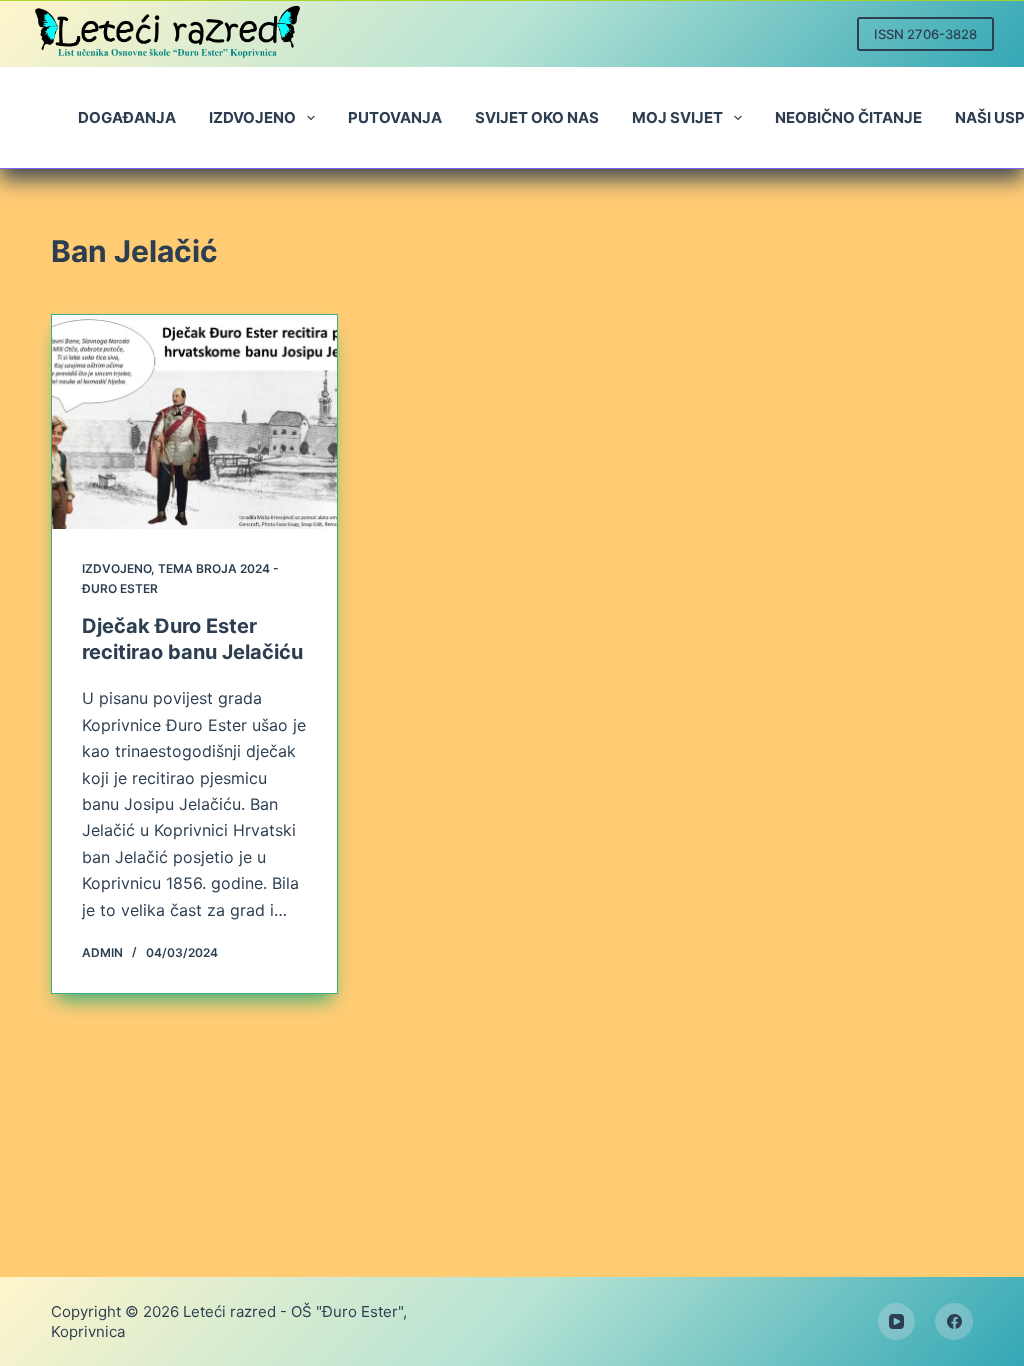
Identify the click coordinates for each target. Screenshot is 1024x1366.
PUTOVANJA (395, 117)
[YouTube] (897, 1322)
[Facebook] (954, 1322)
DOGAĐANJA (127, 117)
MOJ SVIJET (677, 117)
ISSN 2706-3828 (925, 34)
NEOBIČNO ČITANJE (848, 117)
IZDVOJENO (252, 117)
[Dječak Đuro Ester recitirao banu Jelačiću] (194, 422)
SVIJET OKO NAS (537, 117)
